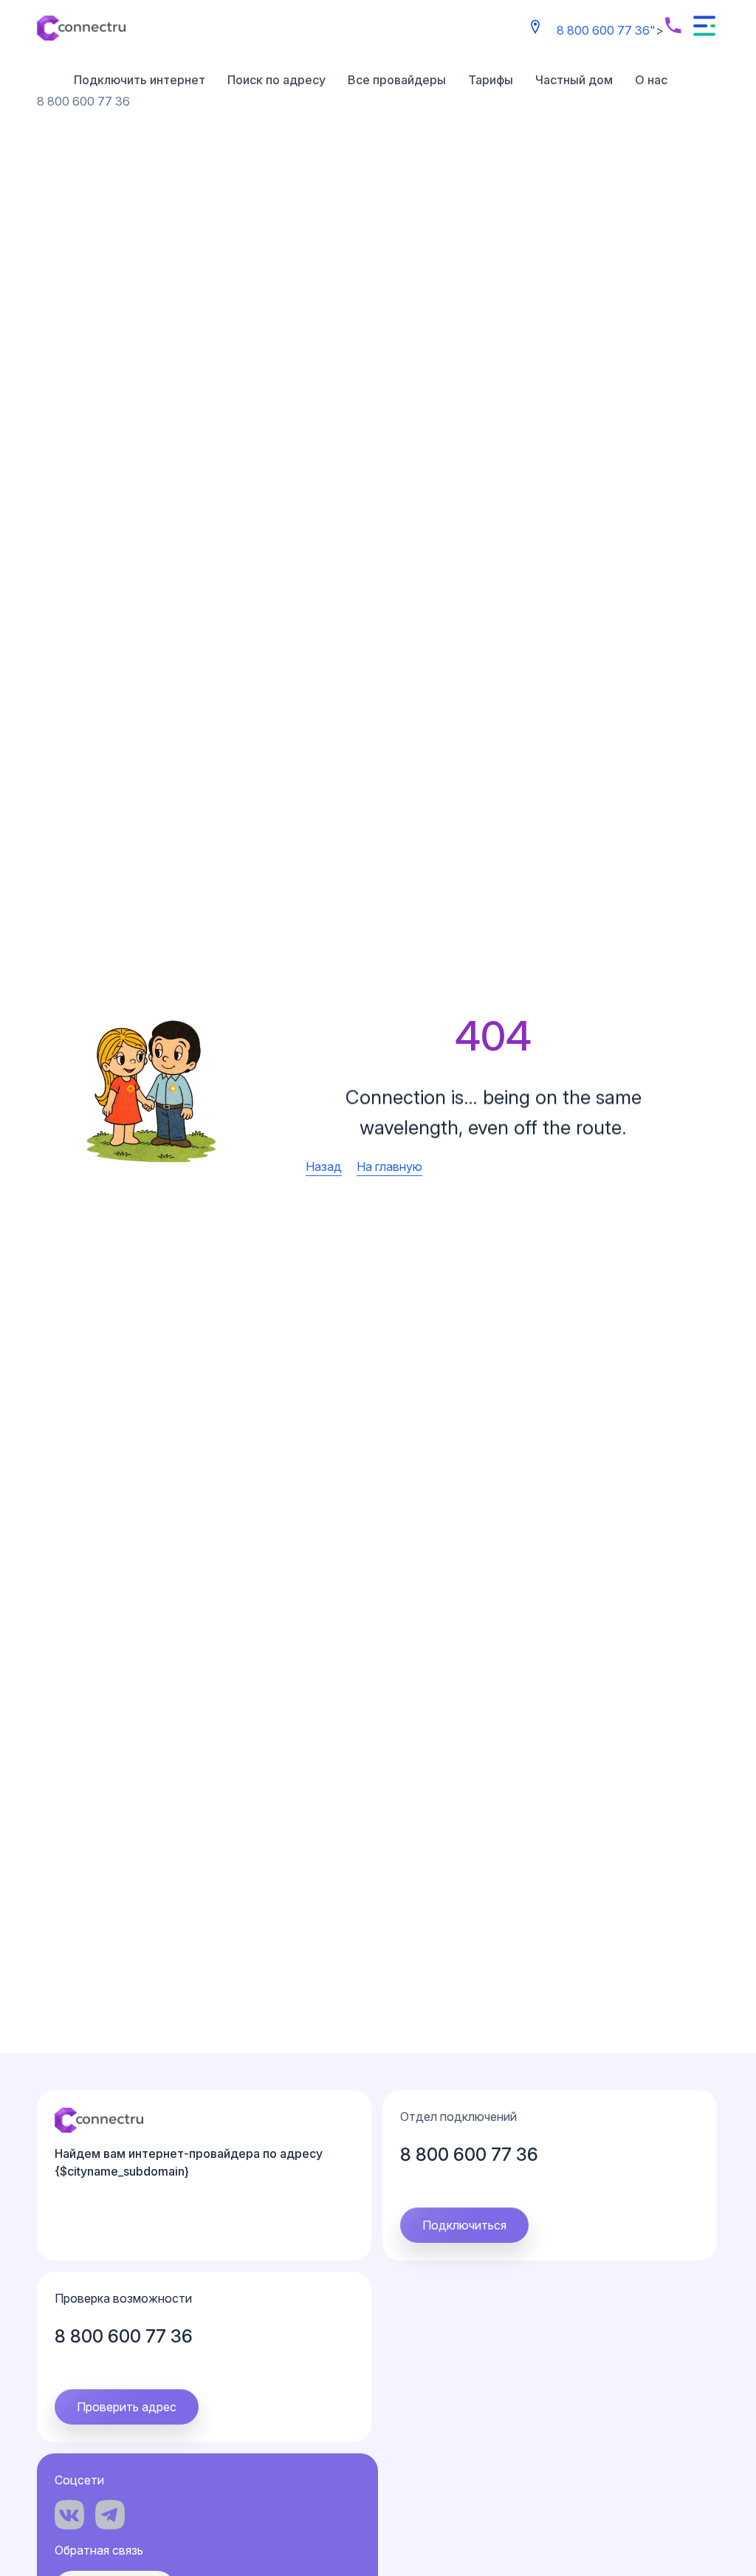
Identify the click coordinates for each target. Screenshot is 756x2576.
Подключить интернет (140, 80)
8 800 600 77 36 (603, 30)
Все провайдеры (397, 80)
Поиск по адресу (276, 80)
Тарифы (491, 80)
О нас (651, 80)
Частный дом (574, 80)
